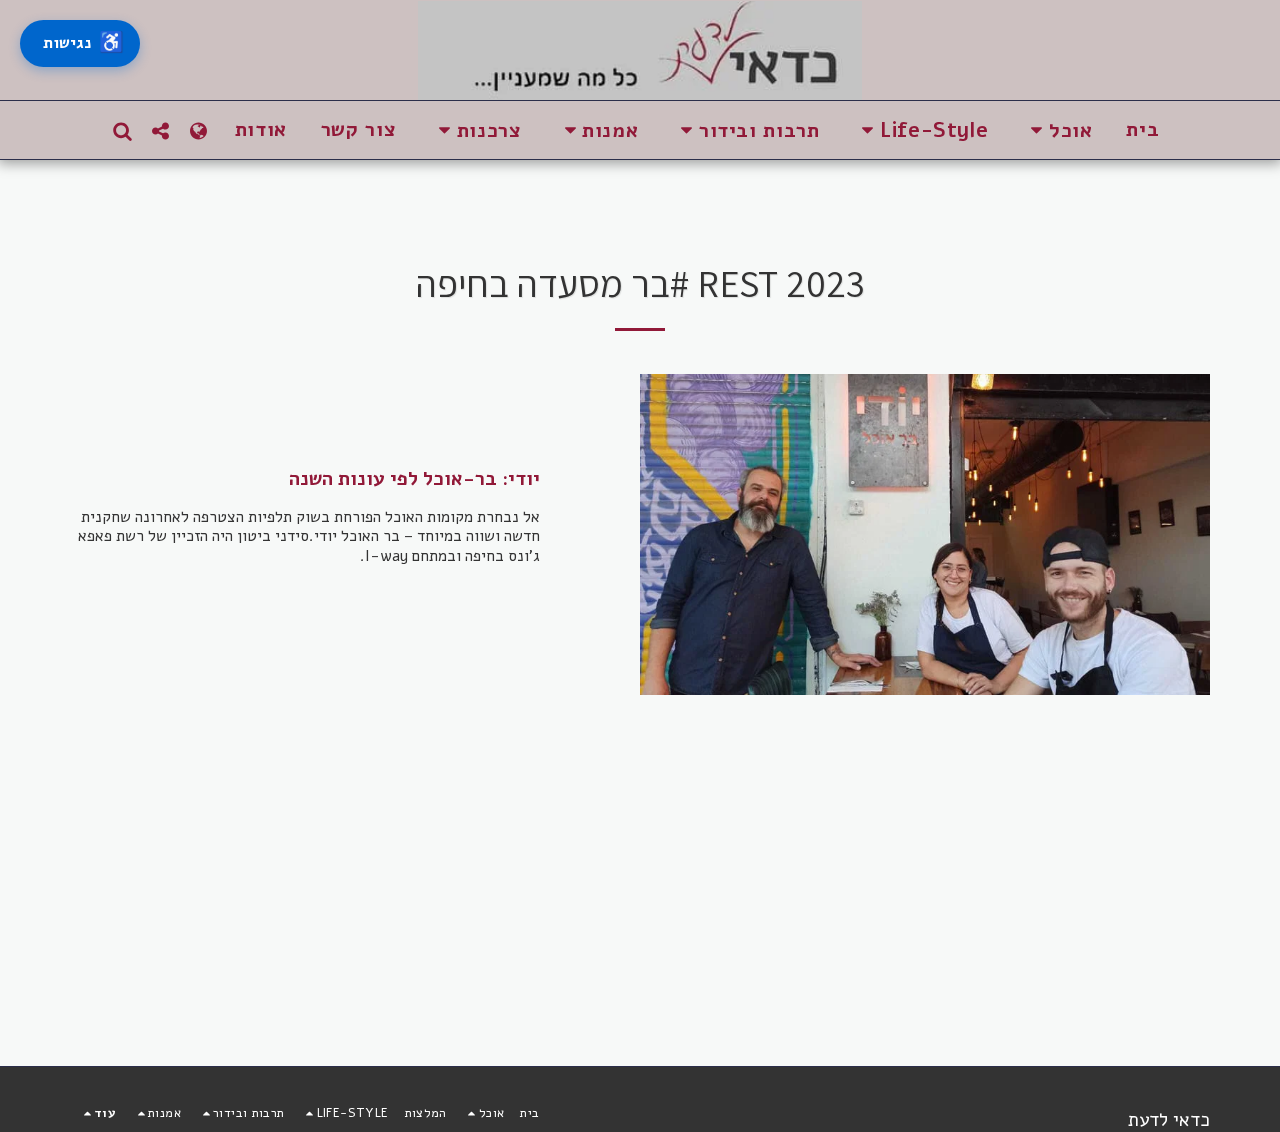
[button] (1057, 130)
